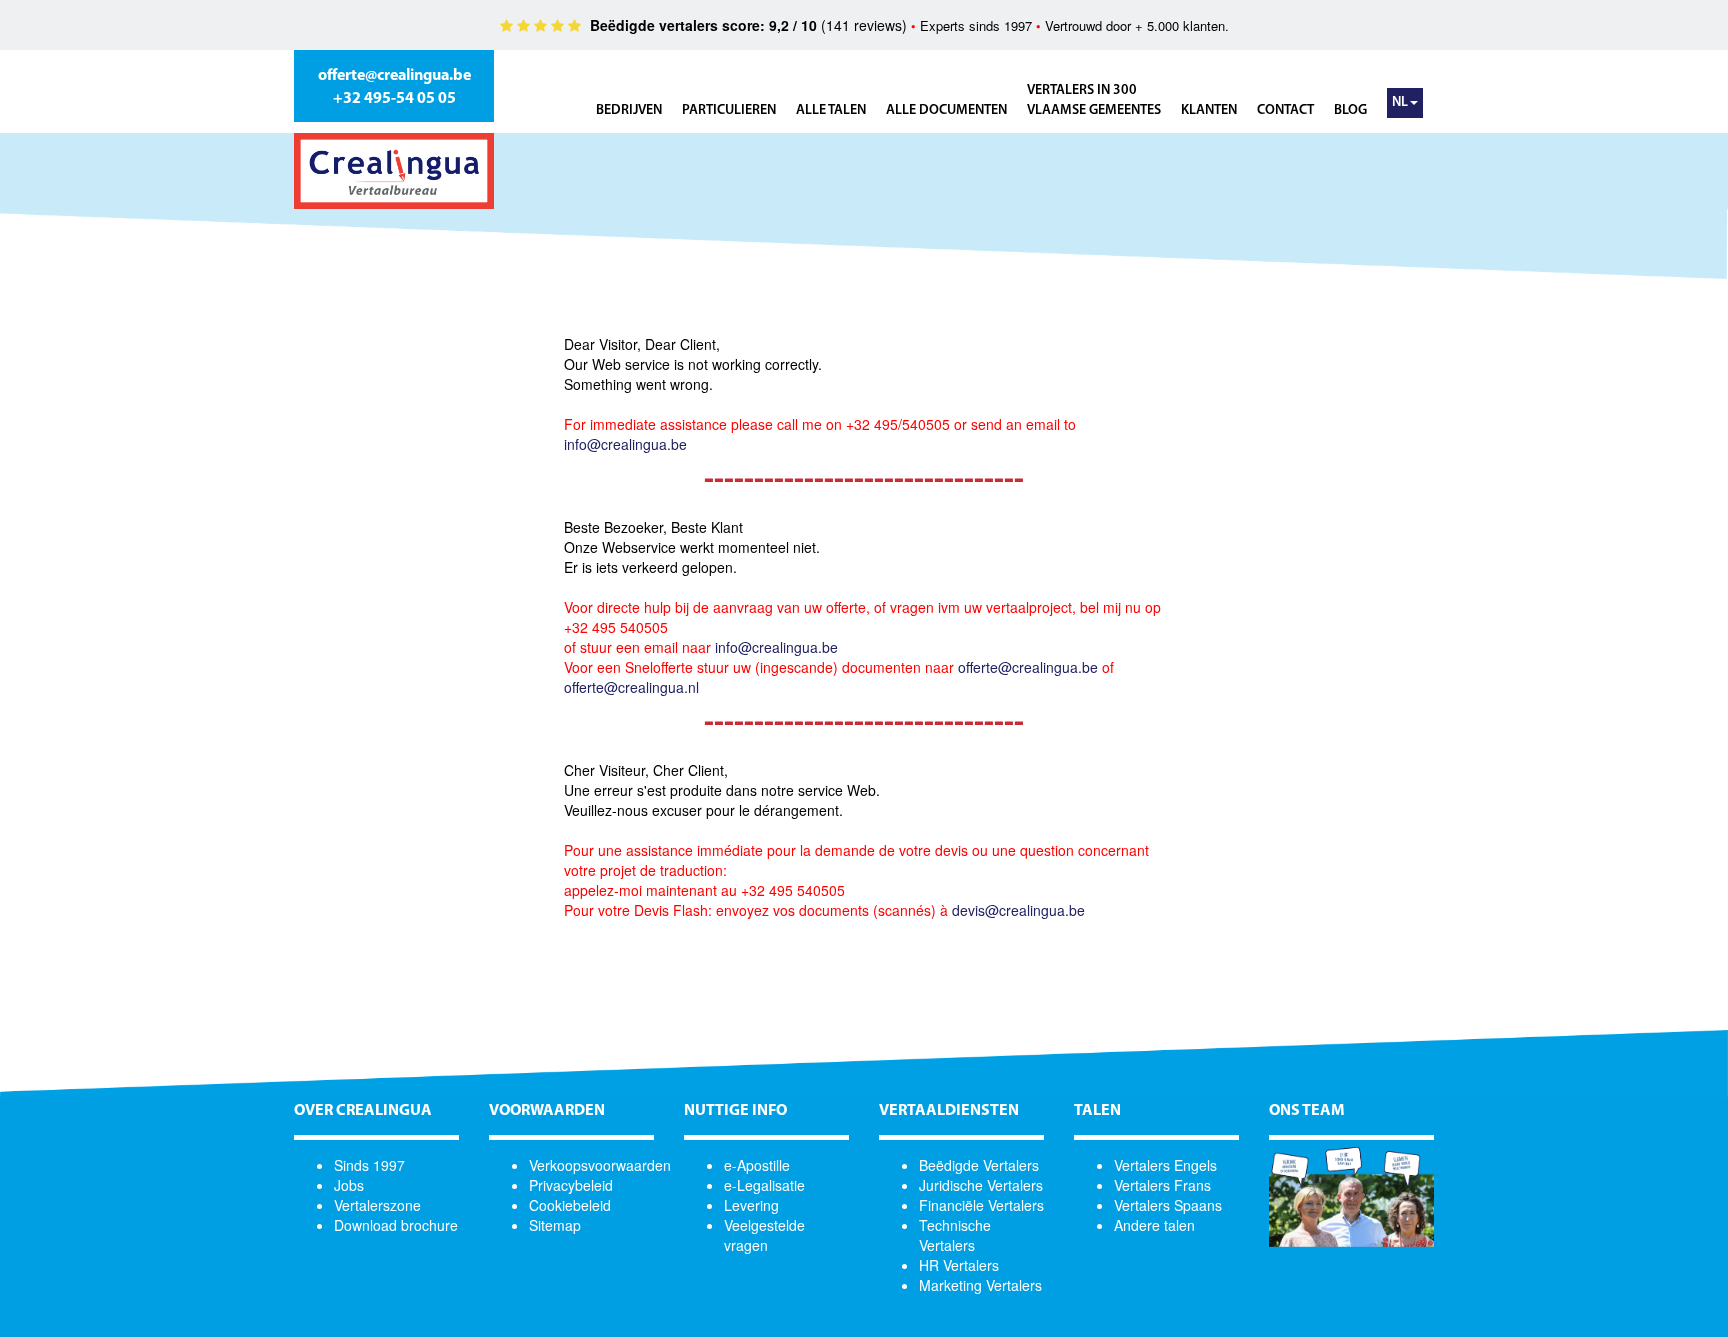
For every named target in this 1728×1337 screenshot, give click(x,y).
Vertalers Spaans (1168, 1205)
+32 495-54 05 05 (394, 99)
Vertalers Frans (1162, 1185)
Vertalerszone (377, 1205)
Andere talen (1154, 1225)
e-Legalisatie (764, 1185)
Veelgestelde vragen (764, 1235)
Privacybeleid (571, 1185)
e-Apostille (757, 1165)
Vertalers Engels (1165, 1165)
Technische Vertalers (955, 1235)
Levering (751, 1205)
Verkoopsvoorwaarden (600, 1165)
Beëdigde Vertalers (979, 1165)
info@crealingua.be (625, 444)
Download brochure (396, 1225)
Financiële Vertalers (981, 1205)
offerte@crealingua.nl (631, 687)
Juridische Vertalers (981, 1185)
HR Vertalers (959, 1265)
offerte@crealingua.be (394, 76)
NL (1400, 102)
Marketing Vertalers (980, 1285)
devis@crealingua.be (1018, 910)
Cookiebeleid (570, 1205)
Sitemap (555, 1225)
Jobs (349, 1185)
